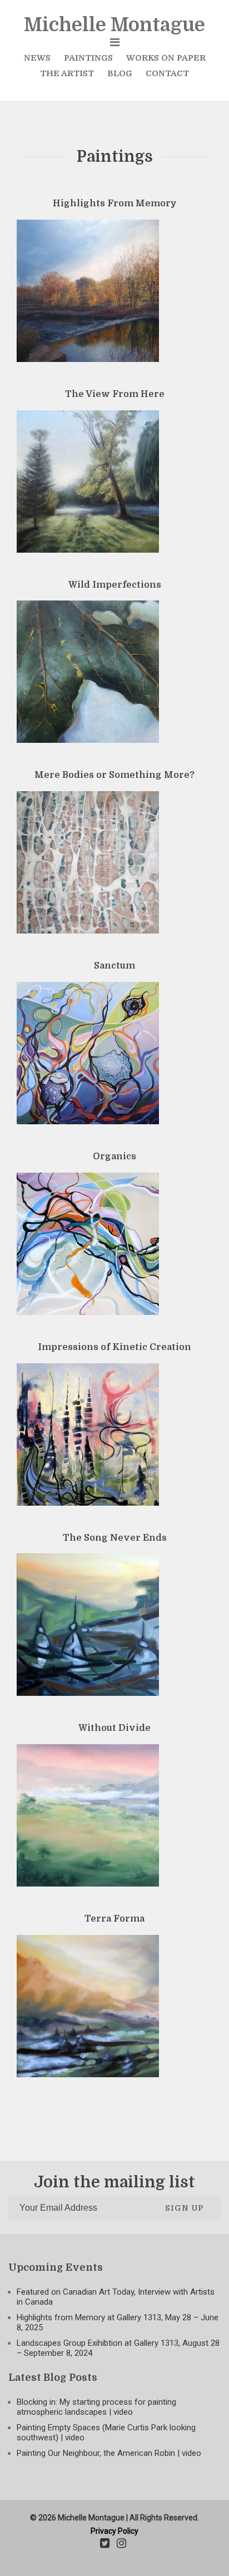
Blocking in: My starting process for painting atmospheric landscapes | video (96, 2407)
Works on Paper (166, 58)
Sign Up (185, 2208)
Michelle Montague (114, 25)
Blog (120, 73)
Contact (167, 73)
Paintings (88, 58)
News (37, 58)
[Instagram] (121, 2544)
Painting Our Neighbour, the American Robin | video (109, 2453)
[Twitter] (105, 2544)
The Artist (67, 73)
